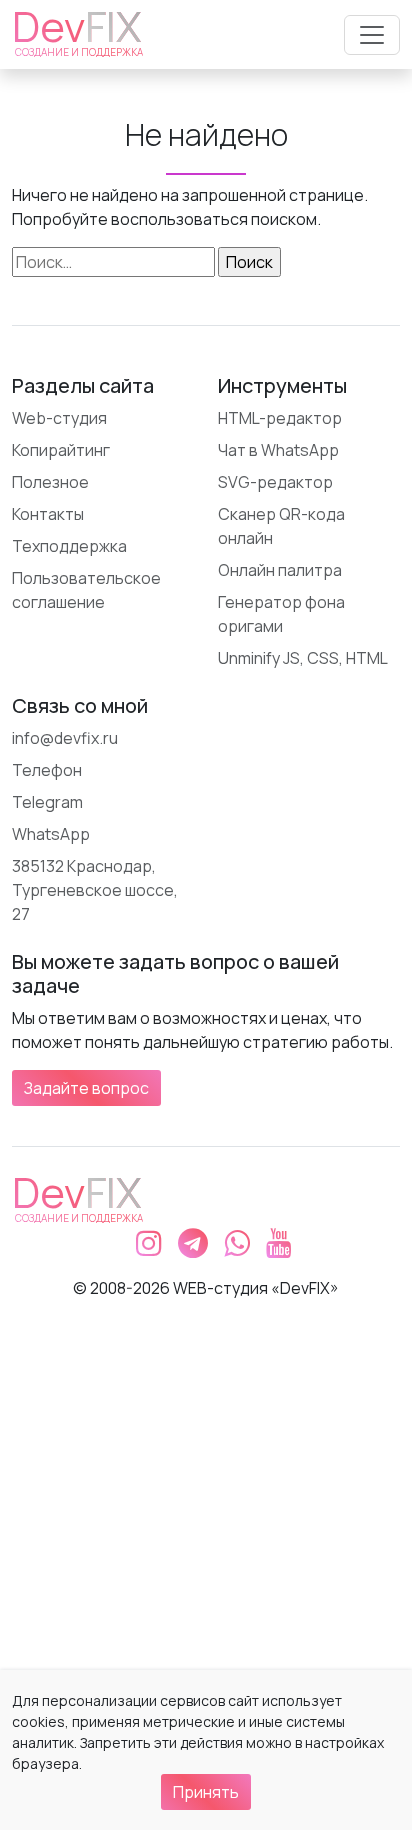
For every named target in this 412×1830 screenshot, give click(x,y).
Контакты (48, 514)
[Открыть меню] (372, 35)
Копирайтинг (61, 450)
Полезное (50, 482)
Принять (206, 1792)
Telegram (47, 802)
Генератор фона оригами (281, 614)
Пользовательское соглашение (86, 590)
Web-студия (59, 418)
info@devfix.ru (65, 738)
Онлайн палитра (280, 570)
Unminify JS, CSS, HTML (303, 658)
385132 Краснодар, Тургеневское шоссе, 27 (95, 890)
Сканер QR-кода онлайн (281, 526)
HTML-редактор (280, 418)
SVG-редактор (275, 482)
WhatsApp (51, 834)
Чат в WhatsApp (278, 450)
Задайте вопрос (86, 1088)
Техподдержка (69, 546)
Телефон (47, 770)
